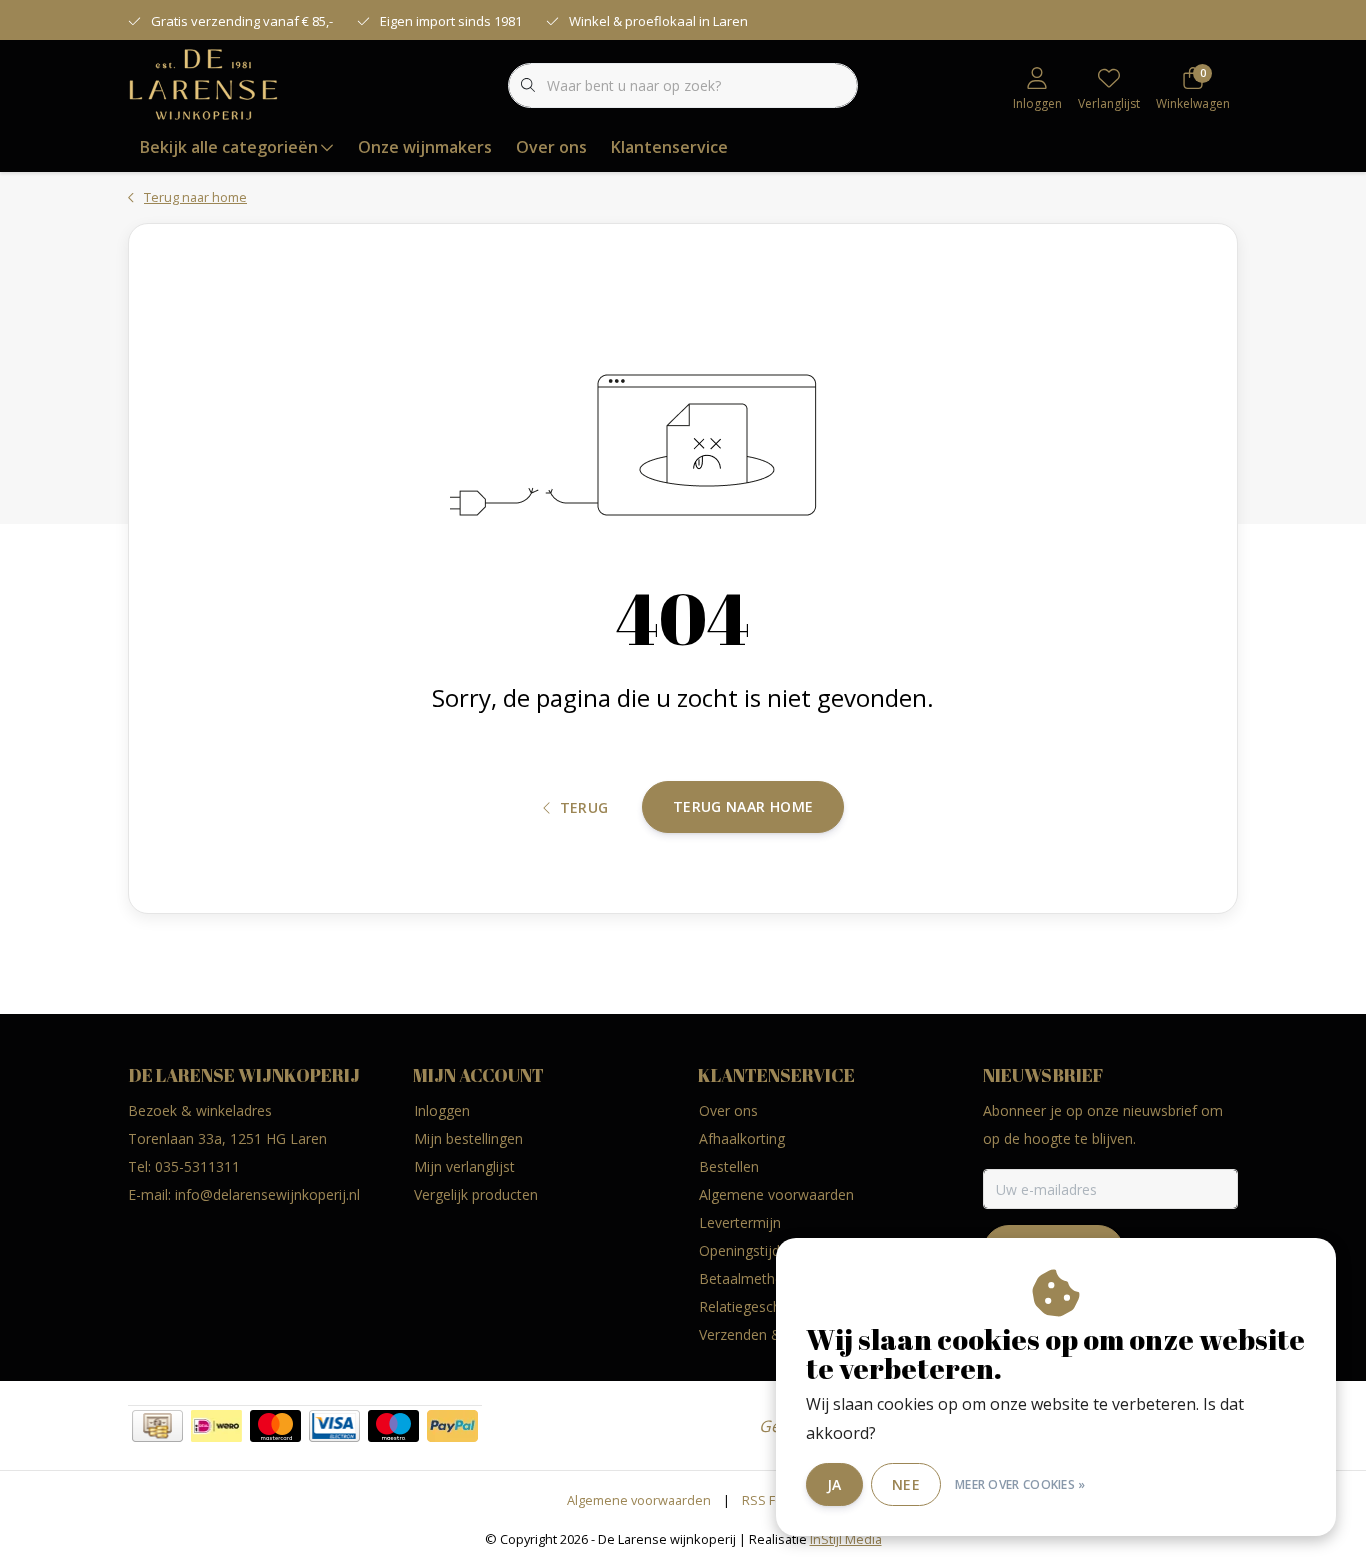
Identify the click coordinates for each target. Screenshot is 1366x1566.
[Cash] (157, 1426)
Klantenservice (669, 147)
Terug (584, 807)
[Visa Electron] (334, 1426)
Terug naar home (743, 806)
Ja (834, 1484)
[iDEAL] (216, 1426)
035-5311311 (197, 1166)
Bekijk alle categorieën (229, 147)
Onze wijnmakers (425, 147)
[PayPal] (452, 1426)
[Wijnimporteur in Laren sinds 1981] (203, 84)
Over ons (551, 147)
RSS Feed (770, 1500)
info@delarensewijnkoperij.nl (267, 1194)
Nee (906, 1484)
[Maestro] (393, 1426)
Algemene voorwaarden (639, 1500)
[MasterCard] (275, 1426)
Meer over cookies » (1020, 1484)
